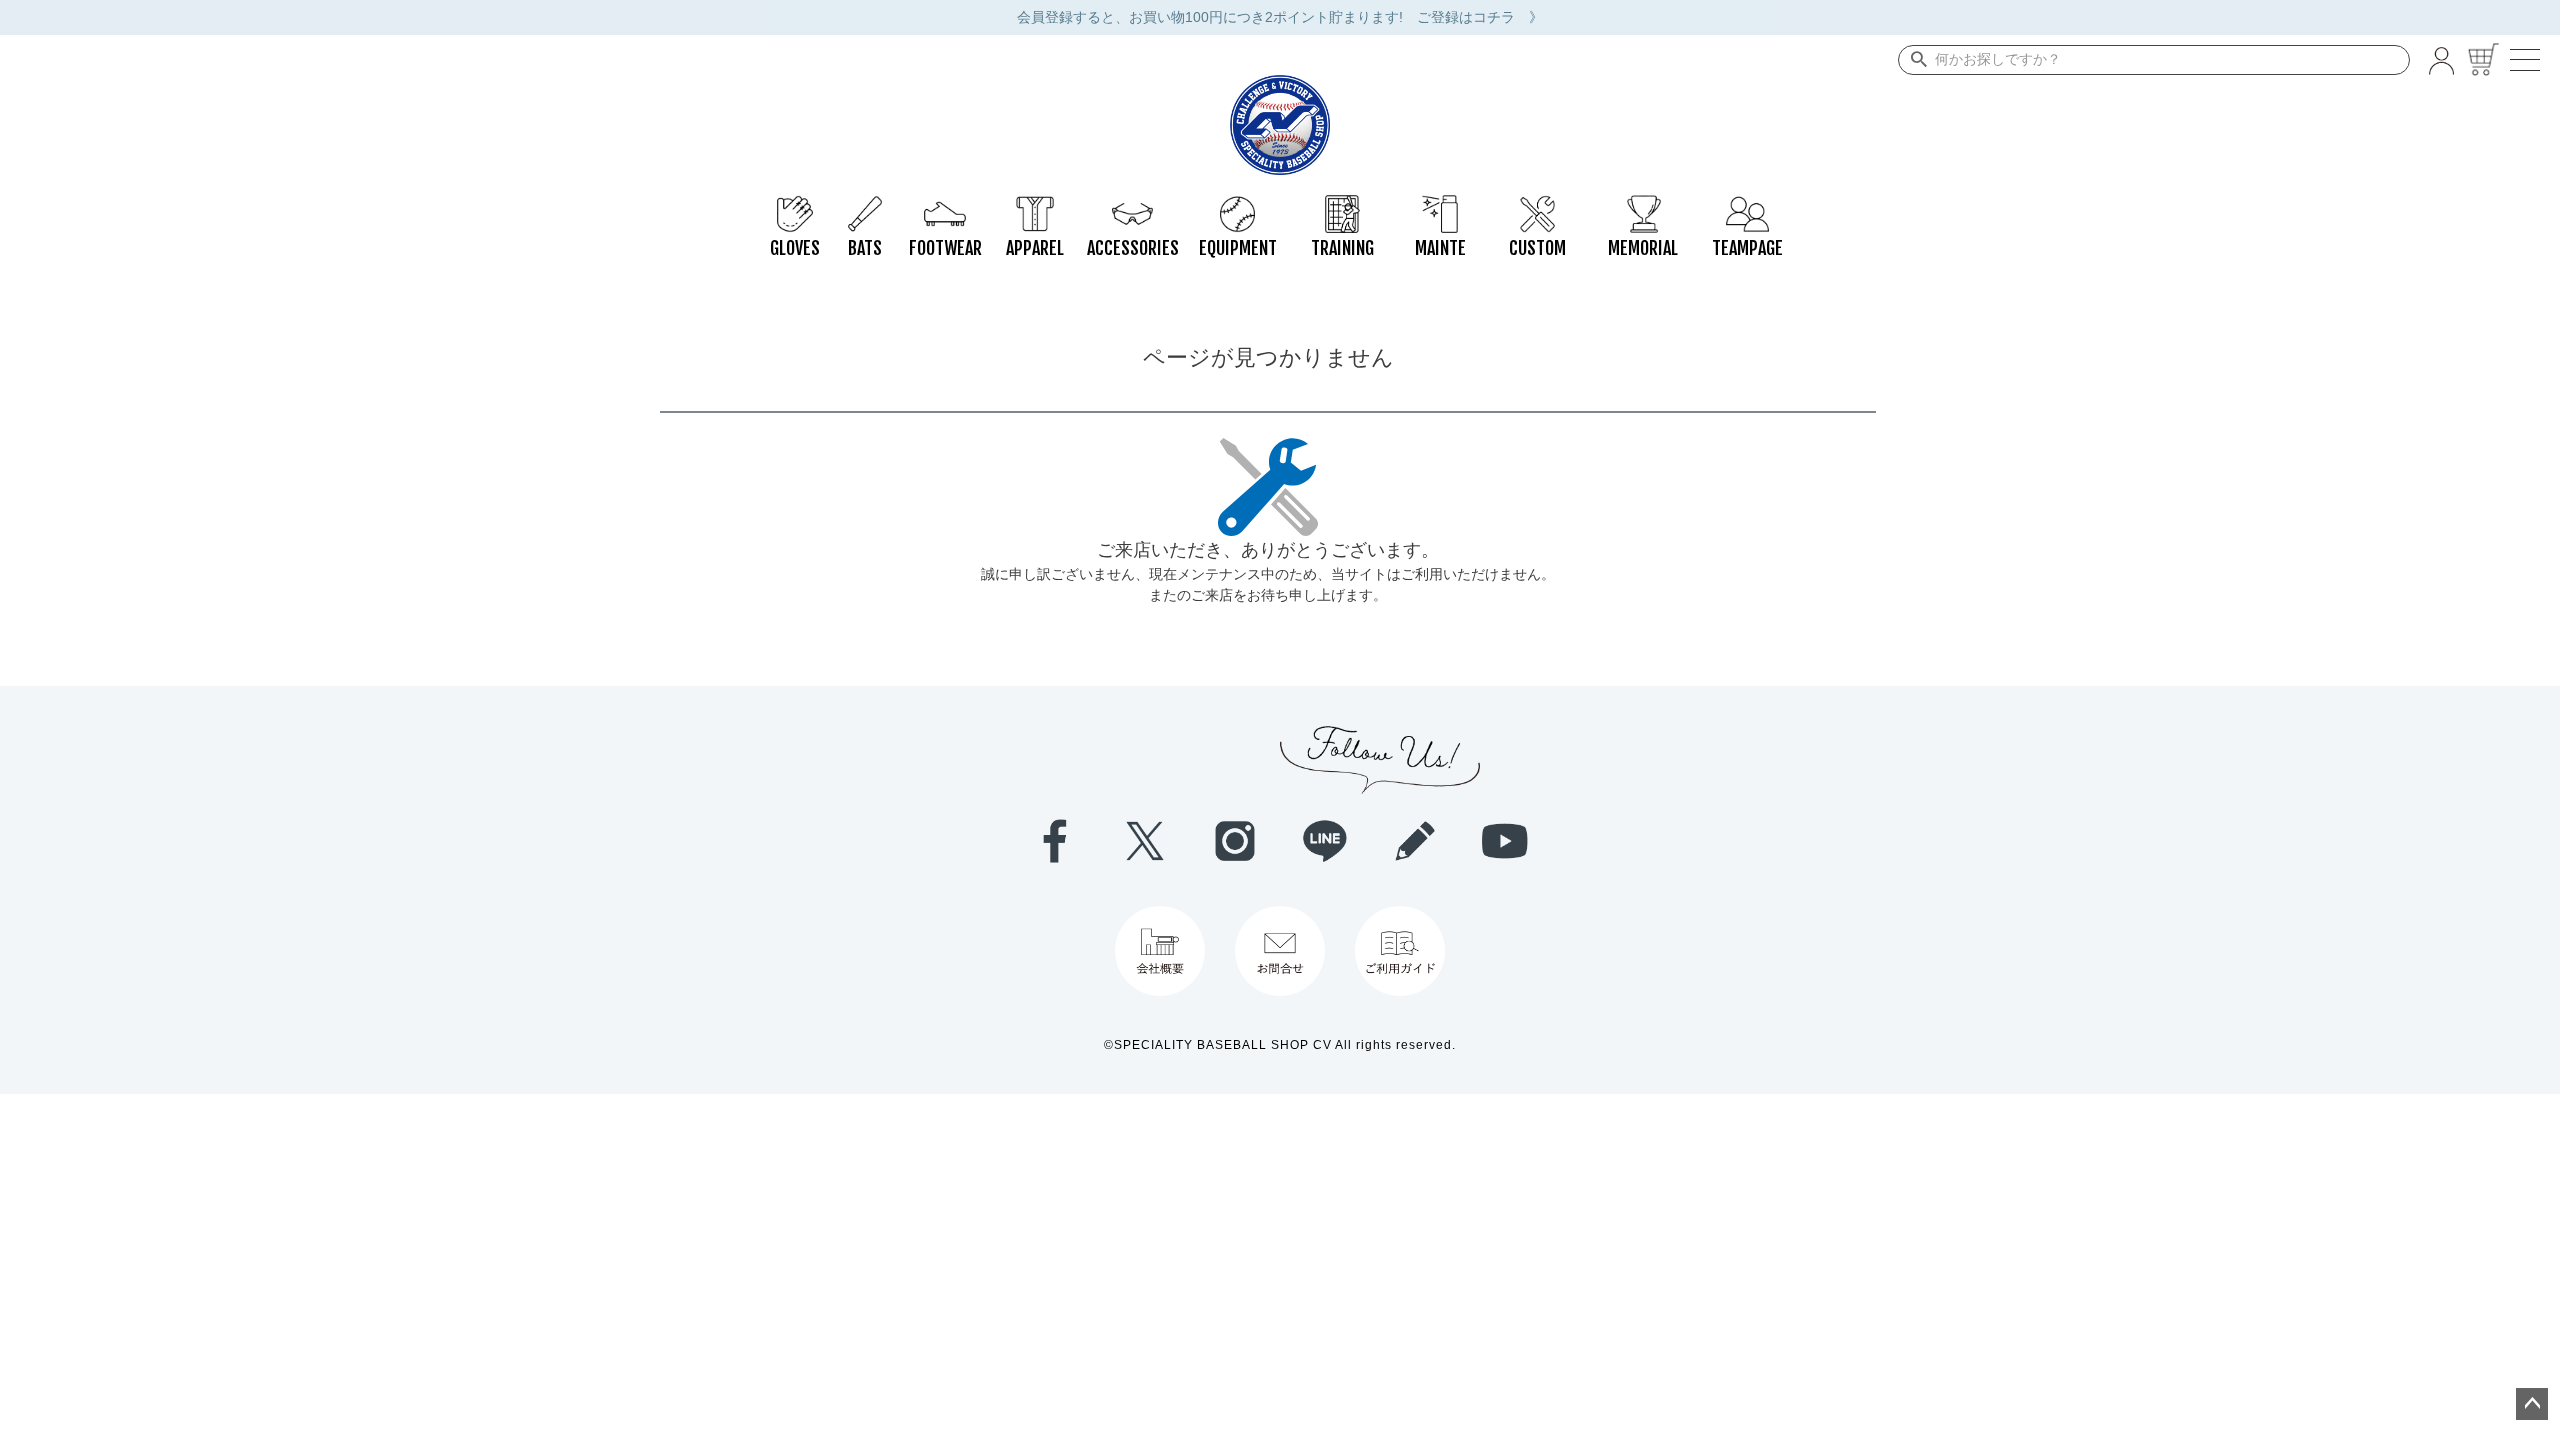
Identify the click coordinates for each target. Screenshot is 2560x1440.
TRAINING (1342, 205)
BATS (865, 205)
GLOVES (795, 205)
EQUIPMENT (1237, 205)
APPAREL (1035, 205)
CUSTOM (1537, 205)
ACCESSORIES (1132, 205)
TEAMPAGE (1747, 205)
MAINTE (1440, 205)
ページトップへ (2532, 1404)
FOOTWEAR (945, 205)
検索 (1914, 60)
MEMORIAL (1642, 205)
